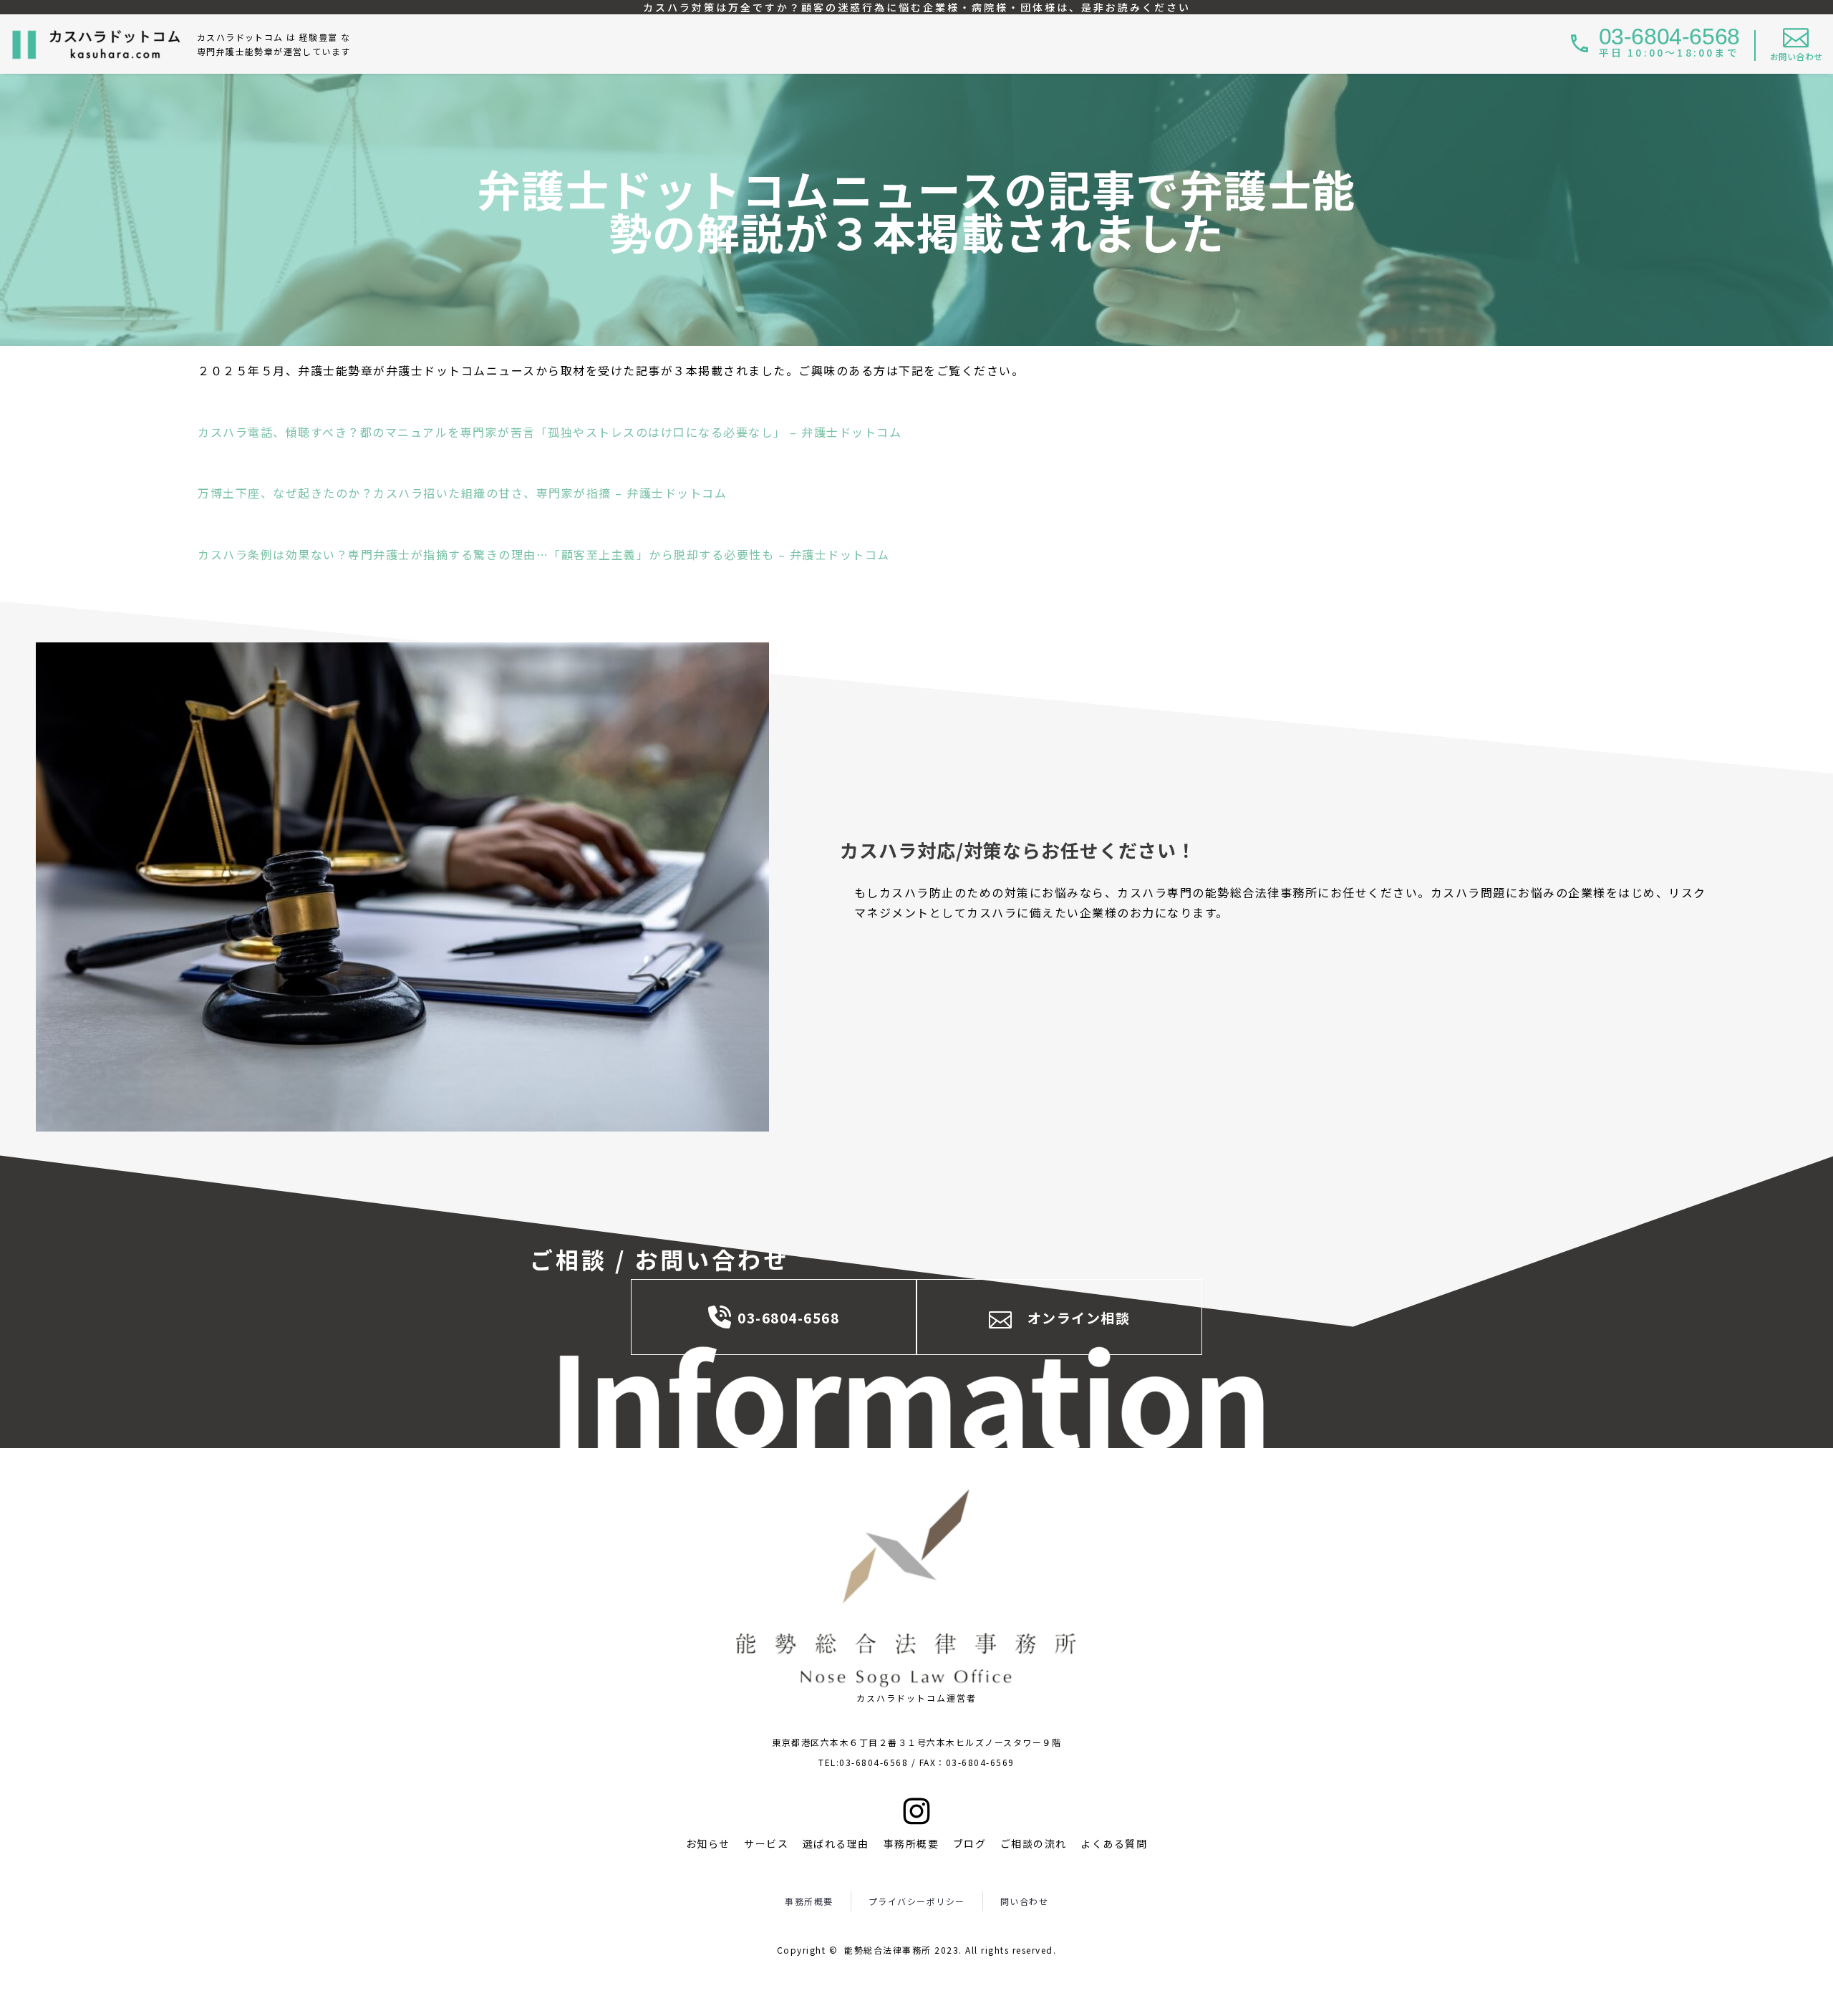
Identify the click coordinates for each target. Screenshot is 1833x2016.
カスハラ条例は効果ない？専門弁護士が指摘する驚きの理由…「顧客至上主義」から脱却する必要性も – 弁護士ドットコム (544, 554)
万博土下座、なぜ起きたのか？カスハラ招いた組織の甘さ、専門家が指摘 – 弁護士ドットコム (462, 493)
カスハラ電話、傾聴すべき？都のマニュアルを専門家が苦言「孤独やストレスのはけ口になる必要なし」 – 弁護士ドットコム (550, 432)
